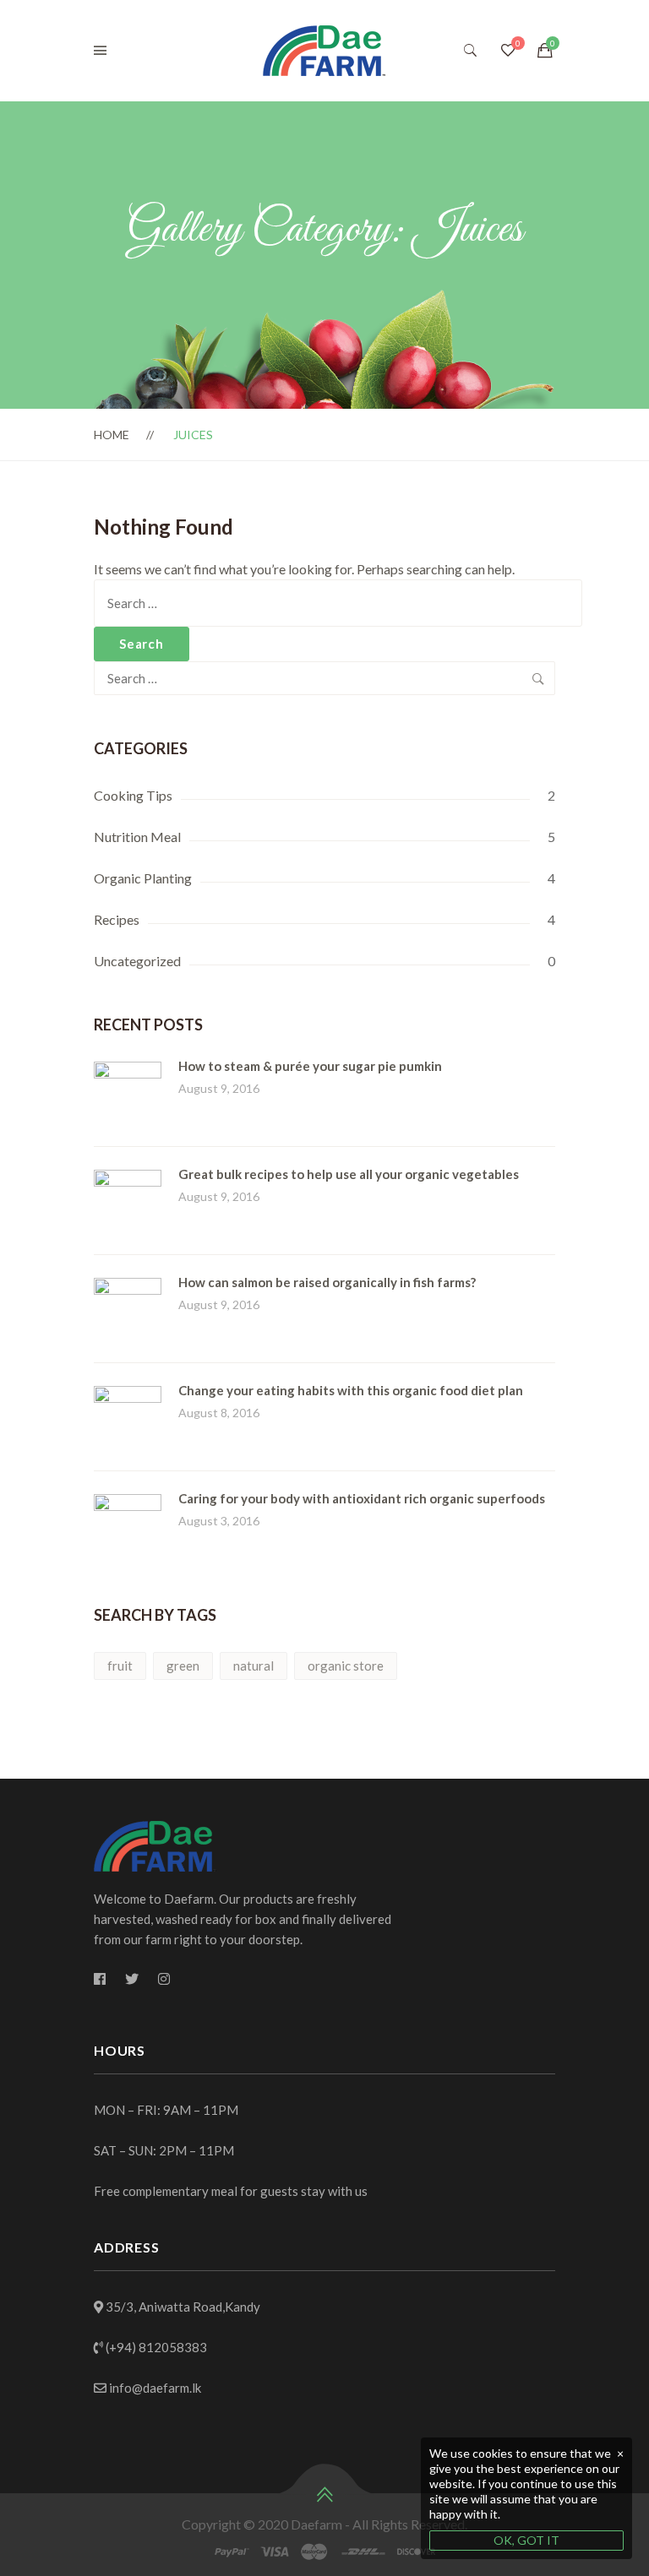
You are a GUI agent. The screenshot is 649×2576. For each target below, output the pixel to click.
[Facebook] (100, 1979)
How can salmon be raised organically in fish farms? (327, 1282)
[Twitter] (132, 1979)
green (183, 1666)
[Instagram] (164, 1979)
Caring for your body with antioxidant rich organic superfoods (362, 1498)
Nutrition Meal (137, 837)
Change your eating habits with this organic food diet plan (351, 1390)
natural (254, 1666)
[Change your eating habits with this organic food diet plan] (128, 1396)
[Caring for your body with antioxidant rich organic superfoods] (128, 1504)
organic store (346, 1666)
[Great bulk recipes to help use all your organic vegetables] (128, 1179)
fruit (120, 1666)
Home (112, 435)
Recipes (117, 919)
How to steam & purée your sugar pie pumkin (310, 1066)
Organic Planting (143, 878)
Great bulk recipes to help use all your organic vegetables (349, 1174)
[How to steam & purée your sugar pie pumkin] (128, 1071)
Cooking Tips (133, 795)
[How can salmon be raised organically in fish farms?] (128, 1288)
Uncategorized (137, 961)
